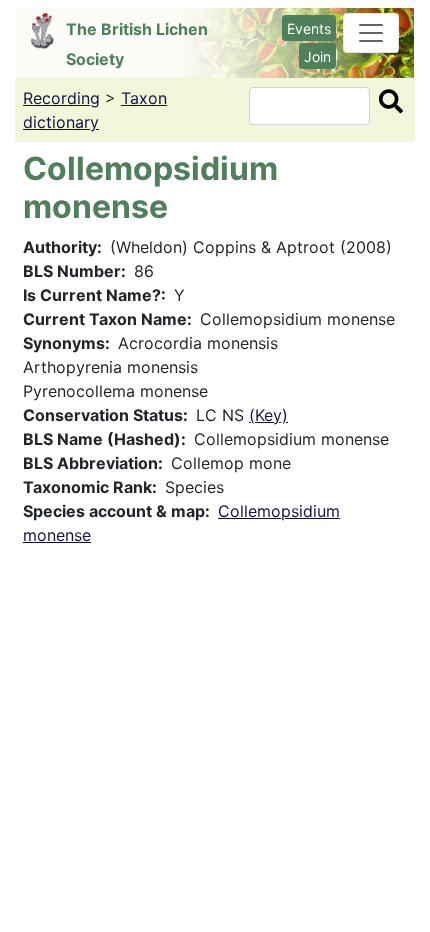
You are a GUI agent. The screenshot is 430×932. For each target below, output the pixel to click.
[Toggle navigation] (371, 33)
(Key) (268, 415)
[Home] (48, 31)
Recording (61, 98)
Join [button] (317, 56)
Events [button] (309, 28)
